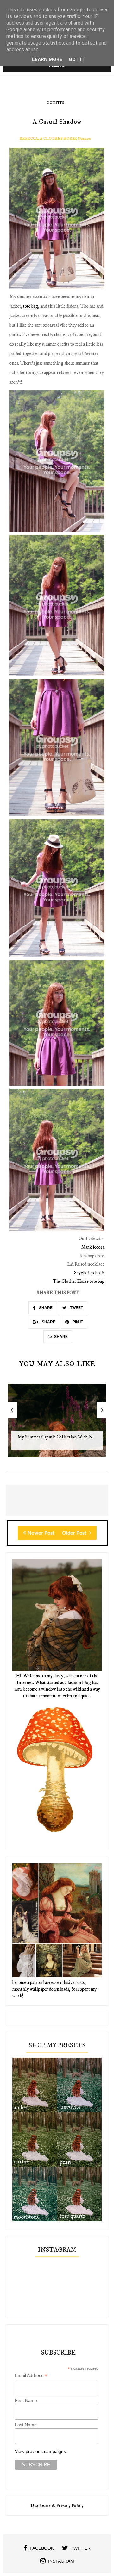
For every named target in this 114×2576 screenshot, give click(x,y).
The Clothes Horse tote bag (79, 1281)
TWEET (76, 1308)
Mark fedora (93, 1247)
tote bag (31, 306)
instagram (61, 2561)
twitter (81, 2548)
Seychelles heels (89, 1273)
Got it (77, 59)
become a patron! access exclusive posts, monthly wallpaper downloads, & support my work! (54, 1989)
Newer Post (41, 1533)
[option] (57, 1424)
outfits (55, 103)
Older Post (75, 1533)
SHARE (45, 1308)
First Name (26, 2400)
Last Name (26, 2425)
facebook (42, 2548)
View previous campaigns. (41, 2451)
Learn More (47, 59)
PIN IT (77, 1322)
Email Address (31, 2376)
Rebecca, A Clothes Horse (48, 138)
